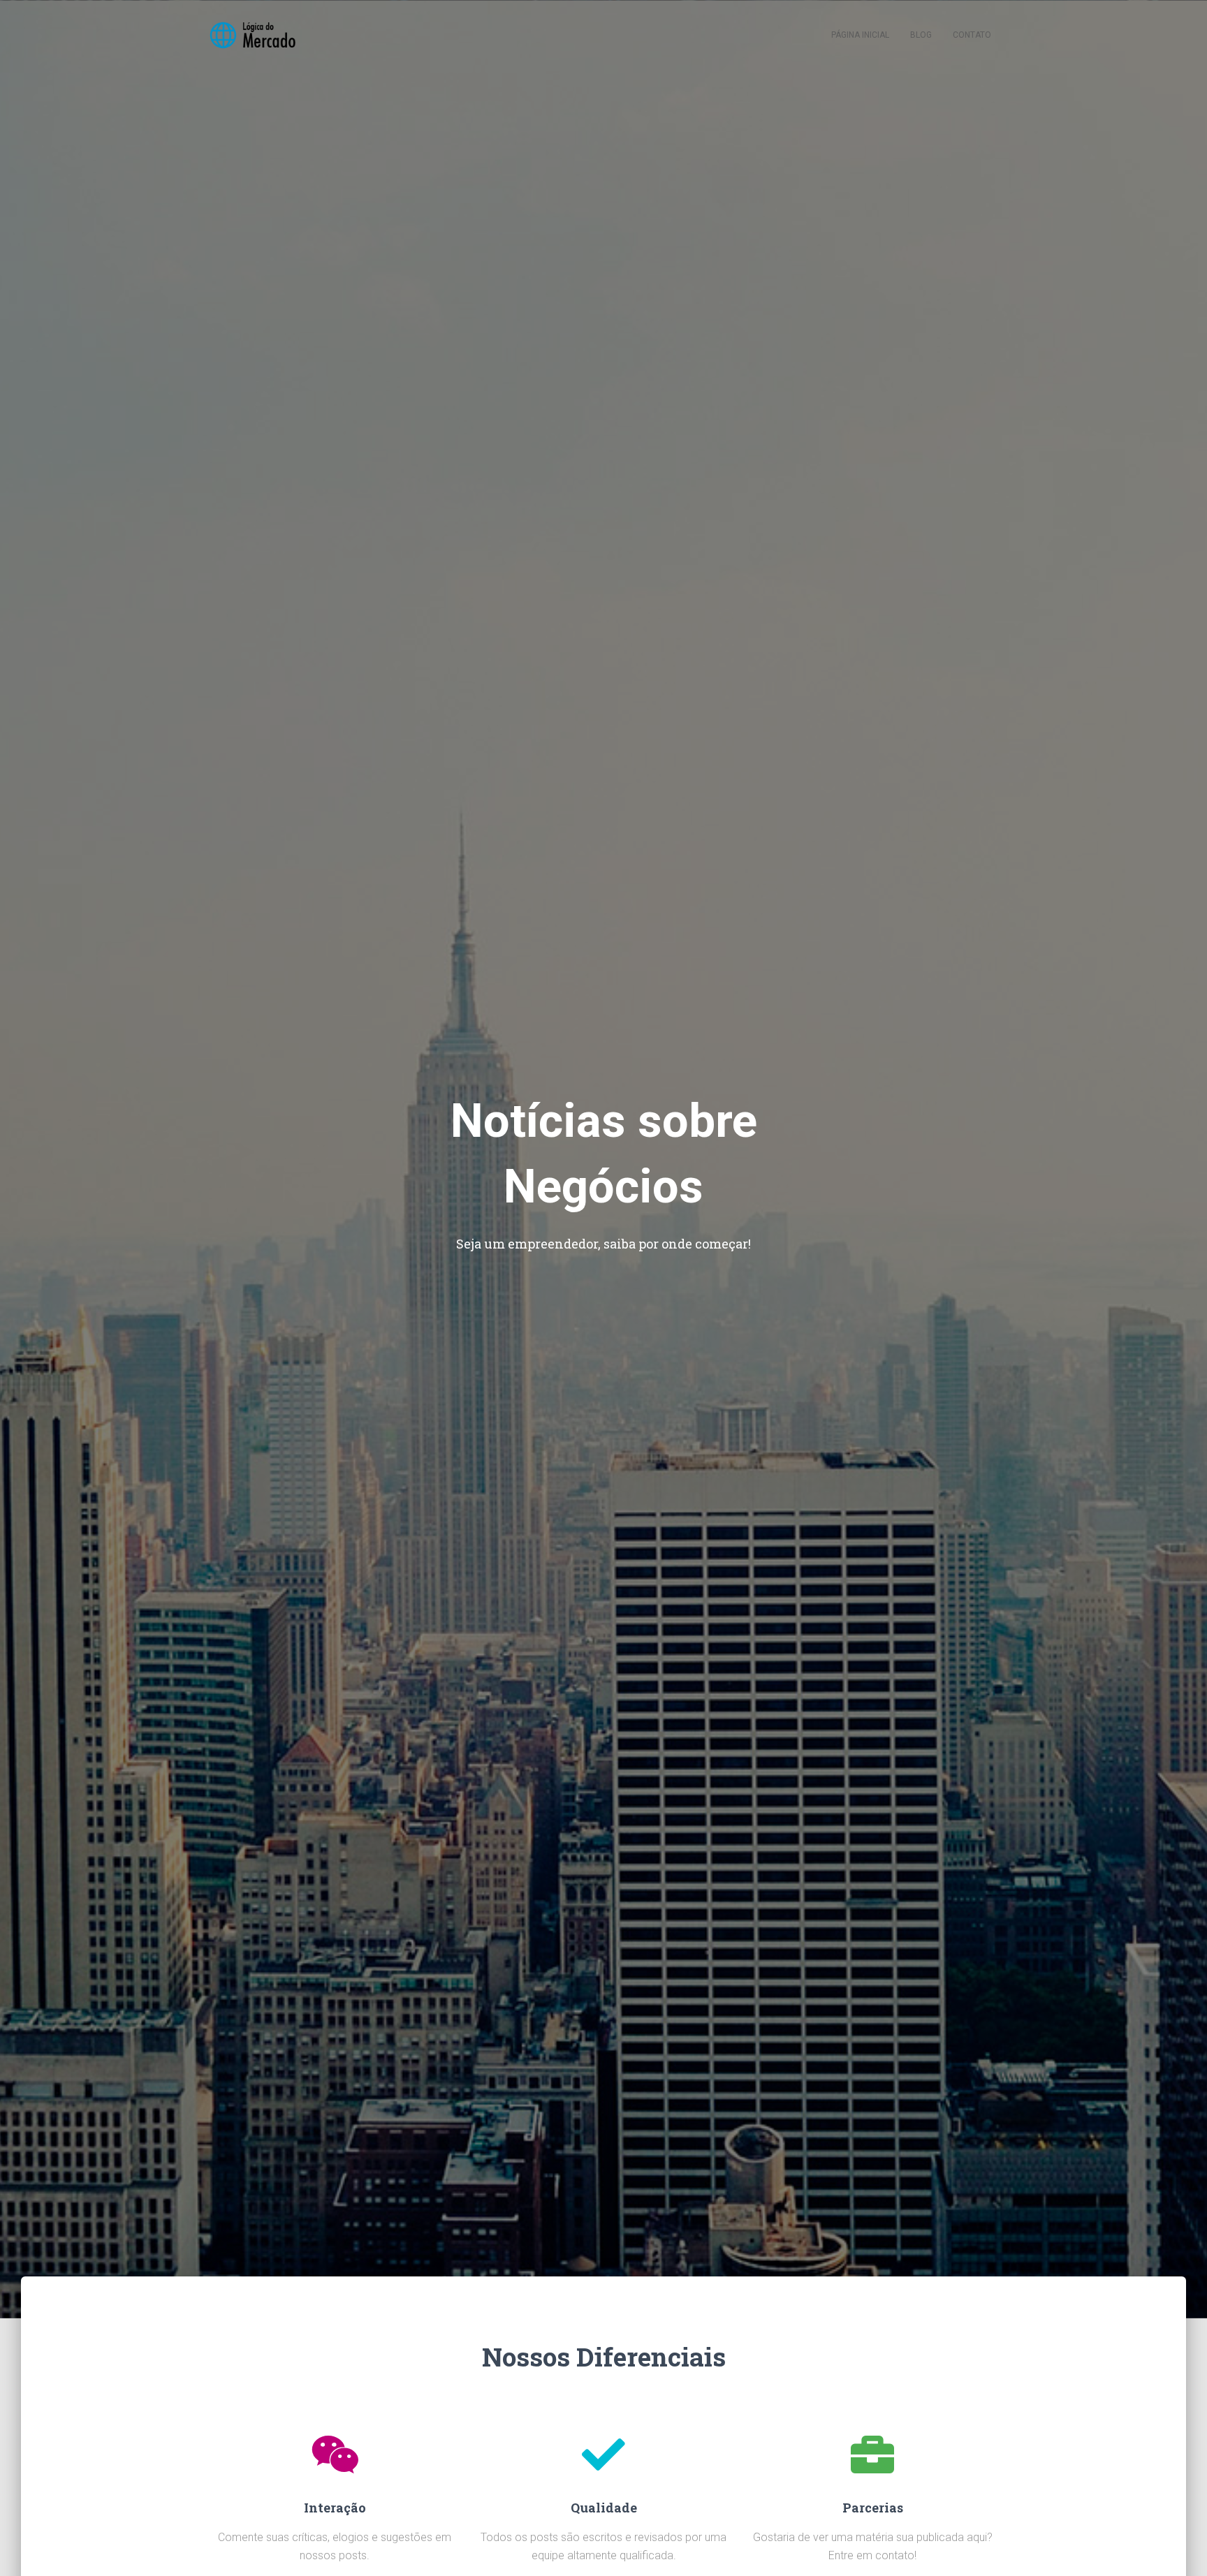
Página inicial (860, 35)
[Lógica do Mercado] (252, 35)
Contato (972, 35)
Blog (921, 35)
